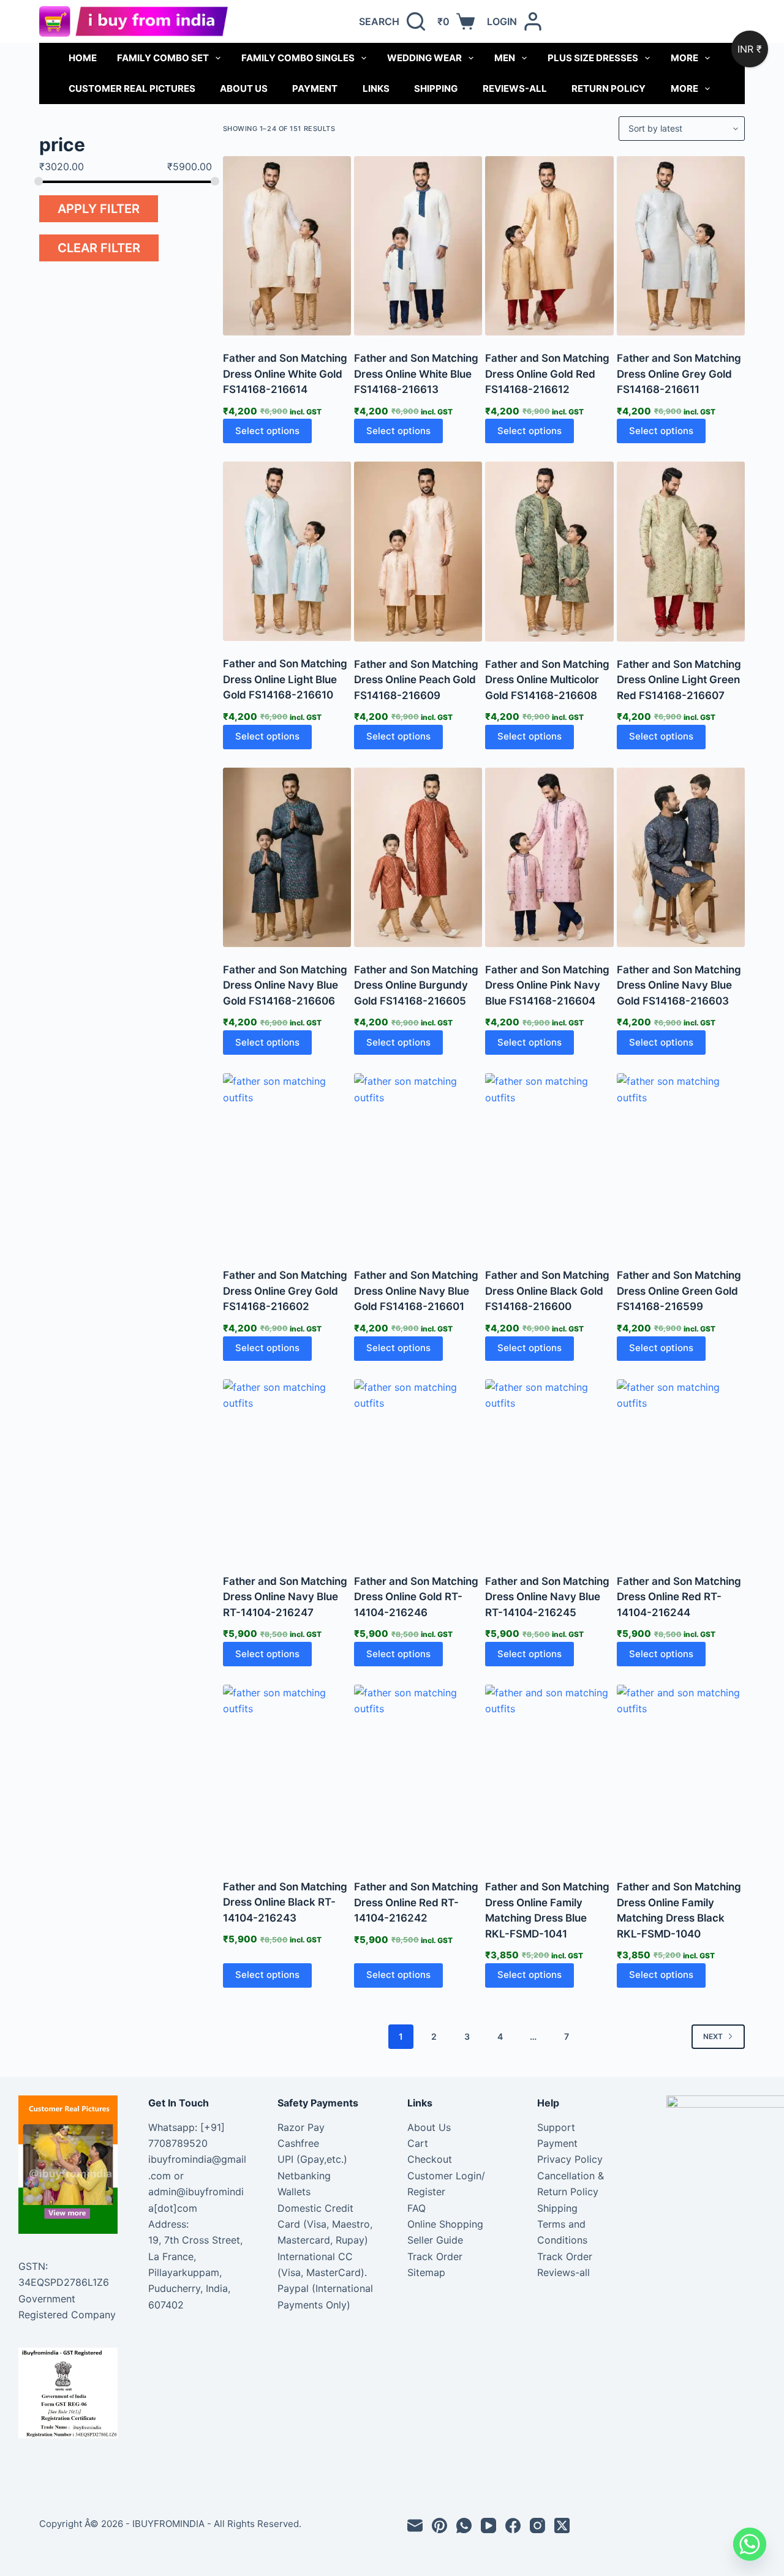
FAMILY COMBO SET (163, 58)
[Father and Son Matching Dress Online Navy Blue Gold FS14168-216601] (418, 1163)
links (376, 88)
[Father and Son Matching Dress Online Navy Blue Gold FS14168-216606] (287, 857)
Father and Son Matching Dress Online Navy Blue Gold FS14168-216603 (679, 985)
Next (713, 2036)
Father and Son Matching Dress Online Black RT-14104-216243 (285, 1902)
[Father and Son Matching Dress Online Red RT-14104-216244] (681, 1469)
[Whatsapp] (750, 2544)
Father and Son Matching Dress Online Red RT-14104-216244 (679, 1597)
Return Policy (609, 88)
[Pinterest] (439, 2525)
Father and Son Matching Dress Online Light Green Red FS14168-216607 (679, 680)
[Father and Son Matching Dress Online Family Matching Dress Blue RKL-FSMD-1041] (549, 1774)
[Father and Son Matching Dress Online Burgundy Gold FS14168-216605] (418, 857)
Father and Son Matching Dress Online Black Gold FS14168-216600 (547, 1291)
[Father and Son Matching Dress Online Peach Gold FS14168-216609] (418, 551)
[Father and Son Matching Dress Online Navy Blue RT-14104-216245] (549, 1469)
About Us (244, 88)
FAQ (417, 2208)
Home (83, 58)
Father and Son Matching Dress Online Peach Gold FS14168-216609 (416, 680)
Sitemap (426, 2272)
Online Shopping (445, 2224)
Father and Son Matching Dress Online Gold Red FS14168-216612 (547, 374)
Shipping (436, 88)
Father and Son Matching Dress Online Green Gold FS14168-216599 (679, 1291)
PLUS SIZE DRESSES (593, 58)
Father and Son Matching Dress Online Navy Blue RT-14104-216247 (285, 1597)
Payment (315, 88)
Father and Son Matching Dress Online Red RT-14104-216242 (416, 1902)
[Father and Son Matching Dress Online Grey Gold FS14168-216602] (287, 1163)
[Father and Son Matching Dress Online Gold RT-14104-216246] (418, 1469)
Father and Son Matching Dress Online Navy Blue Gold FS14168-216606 (285, 985)
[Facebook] (513, 2525)
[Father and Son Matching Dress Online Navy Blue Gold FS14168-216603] (681, 857)
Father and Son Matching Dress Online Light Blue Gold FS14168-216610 (285, 679)
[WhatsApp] (464, 2525)
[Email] (415, 2525)
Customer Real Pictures (132, 88)
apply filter (99, 209)
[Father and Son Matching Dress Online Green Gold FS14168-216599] (681, 1163)
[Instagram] (537, 2525)
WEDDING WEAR (424, 58)
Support (556, 2127)
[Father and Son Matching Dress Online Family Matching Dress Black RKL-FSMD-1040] (681, 1774)
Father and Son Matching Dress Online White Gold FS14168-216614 (285, 374)
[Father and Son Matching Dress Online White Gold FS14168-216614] (287, 246)
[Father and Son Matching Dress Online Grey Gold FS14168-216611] (681, 246)
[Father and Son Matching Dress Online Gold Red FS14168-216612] (549, 246)
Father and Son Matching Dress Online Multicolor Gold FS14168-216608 (547, 680)
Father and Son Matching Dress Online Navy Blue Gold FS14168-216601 (416, 1291)
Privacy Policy (570, 2159)
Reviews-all (515, 88)
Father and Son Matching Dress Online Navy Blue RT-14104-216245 (547, 1597)
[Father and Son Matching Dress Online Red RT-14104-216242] (418, 1774)
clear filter (99, 248)
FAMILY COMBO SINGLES (298, 58)
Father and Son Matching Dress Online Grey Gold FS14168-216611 (679, 374)
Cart (418, 2143)
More (684, 58)
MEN (505, 58)
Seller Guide (435, 2240)
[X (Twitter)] (562, 2525)
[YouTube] (488, 2525)
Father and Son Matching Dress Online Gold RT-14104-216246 (416, 1597)
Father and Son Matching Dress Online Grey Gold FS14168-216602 (285, 1291)
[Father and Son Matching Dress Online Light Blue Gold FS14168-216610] (287, 551)
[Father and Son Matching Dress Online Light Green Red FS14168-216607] (681, 551)
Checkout (430, 2159)
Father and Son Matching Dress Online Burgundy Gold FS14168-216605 (416, 985)
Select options (267, 431)
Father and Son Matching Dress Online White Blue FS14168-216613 (416, 374)
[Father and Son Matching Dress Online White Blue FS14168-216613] (418, 246)
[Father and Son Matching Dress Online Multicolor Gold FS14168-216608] (549, 551)
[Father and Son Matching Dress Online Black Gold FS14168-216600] (549, 1163)
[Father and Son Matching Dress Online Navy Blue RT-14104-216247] (287, 1469)
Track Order (435, 2256)
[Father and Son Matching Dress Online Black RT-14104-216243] (287, 1774)
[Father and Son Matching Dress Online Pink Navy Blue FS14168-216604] (549, 857)
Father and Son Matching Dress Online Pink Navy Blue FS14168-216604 (547, 985)
